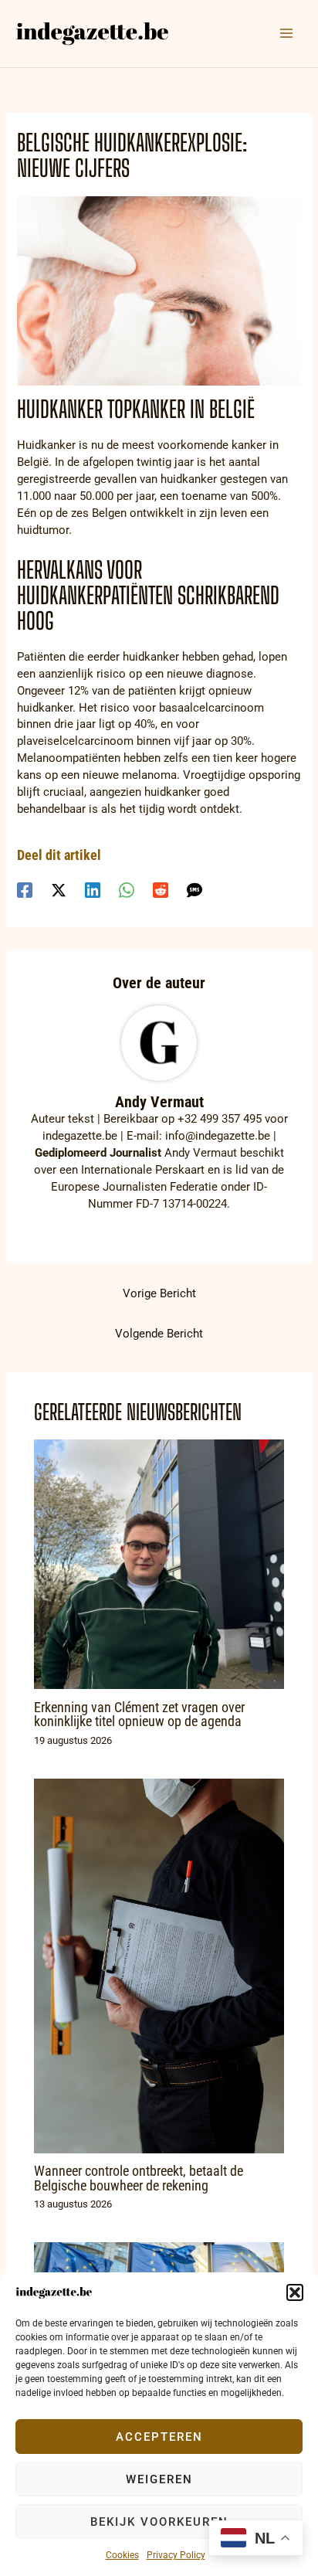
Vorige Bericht (159, 1293)
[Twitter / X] (59, 890)
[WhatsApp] (127, 890)
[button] (295, 2292)
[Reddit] (161, 890)
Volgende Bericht (159, 1334)
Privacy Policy (176, 2555)
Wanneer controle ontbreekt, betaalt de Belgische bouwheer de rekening (139, 2178)
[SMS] (195, 890)
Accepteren (159, 2437)
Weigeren (159, 2479)
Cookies (122, 2555)
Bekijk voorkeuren (159, 2522)
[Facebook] (25, 890)
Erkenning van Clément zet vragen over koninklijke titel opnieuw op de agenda (139, 1714)
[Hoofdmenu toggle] (286, 33)
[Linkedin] (93, 890)
